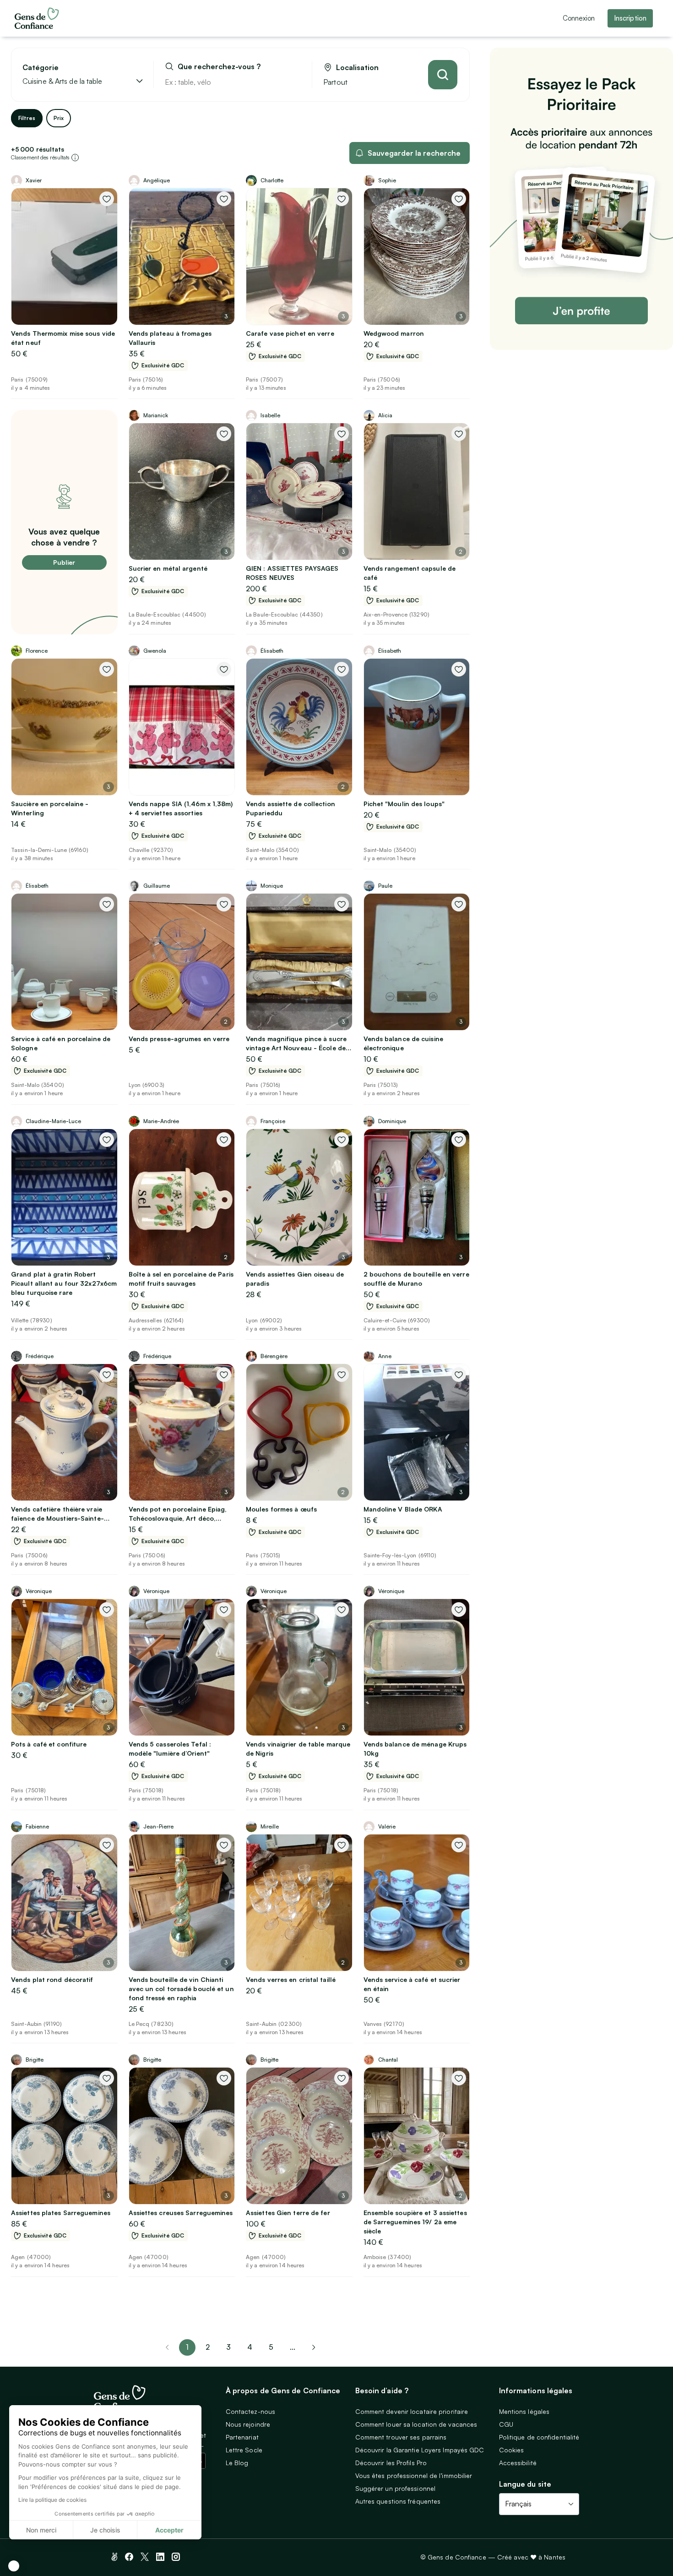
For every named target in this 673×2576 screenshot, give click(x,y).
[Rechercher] (443, 75)
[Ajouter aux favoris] (107, 199)
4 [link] (250, 2347)
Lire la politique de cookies (52, 2500)
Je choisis (105, 2530)
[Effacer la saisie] (294, 82)
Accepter (169, 2530)
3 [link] (228, 2347)
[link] (314, 2347)
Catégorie (41, 68)
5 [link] (271, 2347)
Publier (64, 562)
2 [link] (208, 2347)
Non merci (41, 2530)
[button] (14, 2566)
